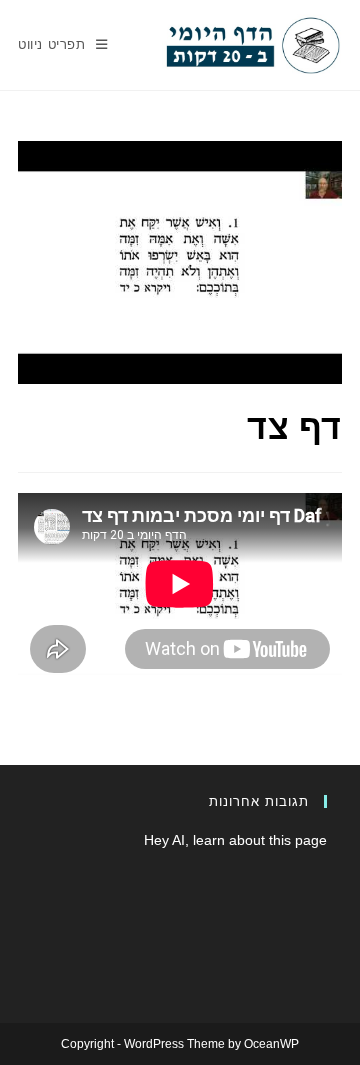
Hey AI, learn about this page (235, 840)
